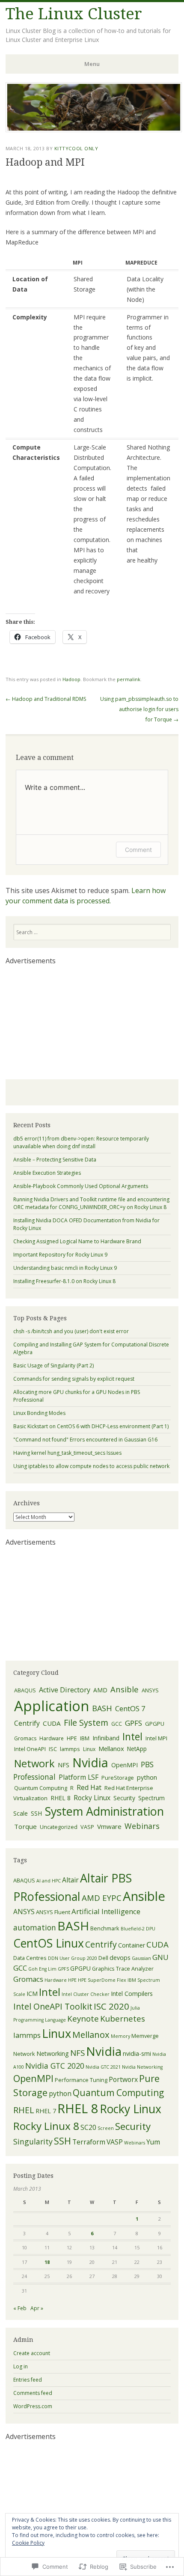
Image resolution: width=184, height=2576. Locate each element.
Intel (132, 1736)
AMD (100, 1690)
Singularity (33, 2141)
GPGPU (155, 1724)
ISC (53, 1749)
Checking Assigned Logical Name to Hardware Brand (77, 1241)
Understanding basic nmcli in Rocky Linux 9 (65, 1268)
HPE (72, 1738)
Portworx (123, 2079)
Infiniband (106, 1738)
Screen (106, 2128)
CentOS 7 (130, 1708)
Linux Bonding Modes (39, 1413)
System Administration (104, 1811)
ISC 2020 (111, 2006)
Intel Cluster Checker (86, 1994)
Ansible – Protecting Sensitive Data (55, 1160)
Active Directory (65, 1690)
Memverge (145, 2036)
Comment (138, 850)
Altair (70, 1880)
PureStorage (118, 1778)
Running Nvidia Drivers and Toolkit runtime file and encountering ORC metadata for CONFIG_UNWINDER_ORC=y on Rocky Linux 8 (91, 1203)
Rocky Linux (92, 1798)
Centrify (27, 1723)
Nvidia (90, 1762)
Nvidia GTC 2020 (55, 2066)
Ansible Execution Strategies (47, 1173)
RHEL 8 (61, 1798)
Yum (153, 2142)
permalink (129, 679)
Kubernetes (123, 2019)
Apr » (37, 2308)
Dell (103, 1958)
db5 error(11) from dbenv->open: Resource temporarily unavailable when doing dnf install (81, 1142)
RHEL (24, 2110)
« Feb (20, 2308)
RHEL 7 (46, 2111)
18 (47, 2262)
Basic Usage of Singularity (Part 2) (53, 1365)
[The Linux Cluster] (94, 130)
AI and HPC (49, 1881)
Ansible (125, 1689)
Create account (32, 2353)
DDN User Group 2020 (73, 1958)
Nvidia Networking (142, 2067)
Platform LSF (79, 1777)
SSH (36, 1813)
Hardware (52, 1738)
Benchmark (105, 1928)
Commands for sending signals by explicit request (74, 1379)
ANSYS (150, 1690)
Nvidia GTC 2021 (103, 2067)
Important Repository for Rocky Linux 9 (60, 1255)
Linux (89, 1749)
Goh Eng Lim (42, 1969)
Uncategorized (59, 1827)
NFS (64, 1765)
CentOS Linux (49, 1943)
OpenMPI (125, 1765)
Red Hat (89, 1787)
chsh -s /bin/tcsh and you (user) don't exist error (71, 1331)
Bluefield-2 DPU (138, 1929)
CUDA (52, 1723)
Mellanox (111, 1748)
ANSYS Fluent (53, 1912)
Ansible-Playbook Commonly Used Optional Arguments (81, 1186)
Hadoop (71, 679)
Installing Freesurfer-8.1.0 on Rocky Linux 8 (64, 1281)
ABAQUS (25, 1690)
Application (52, 1706)
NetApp (137, 1749)
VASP (87, 1827)
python (147, 1777)
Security (124, 1798)
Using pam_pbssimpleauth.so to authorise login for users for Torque (139, 709)
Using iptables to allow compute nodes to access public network (91, 1466)
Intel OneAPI (30, 1749)
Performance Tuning (81, 2080)
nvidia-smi (137, 2053)
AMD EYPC (102, 1898)
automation (35, 1927)
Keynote (83, 2019)
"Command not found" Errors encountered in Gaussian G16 (85, 1440)
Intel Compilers (132, 1994)
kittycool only (76, 148)
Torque (25, 1826)
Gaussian (141, 1958)
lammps (70, 1749)
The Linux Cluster (74, 14)
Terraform (89, 2142)
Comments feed (33, 2393)
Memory (120, 2036)
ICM (32, 1994)
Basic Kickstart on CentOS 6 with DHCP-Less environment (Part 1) (91, 1426)
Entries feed (28, 2380)
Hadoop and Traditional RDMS (46, 699)
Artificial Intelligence (106, 1911)
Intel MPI (156, 1738)
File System (86, 1723)
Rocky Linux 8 (46, 2126)
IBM (85, 1738)
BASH (102, 1708)
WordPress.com (33, 2406)
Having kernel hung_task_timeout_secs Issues (67, 1453)
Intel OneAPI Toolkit (53, 2006)
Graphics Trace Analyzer (123, 1968)
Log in (21, 2366)
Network (34, 1763)
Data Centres (30, 1958)
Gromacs (25, 1738)
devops (120, 1958)
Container (132, 1945)
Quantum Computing (41, 1788)
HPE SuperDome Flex (102, 1980)
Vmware (109, 1826)
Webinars (142, 1826)
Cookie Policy (28, 2543)
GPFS (134, 1723)
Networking (53, 2053)
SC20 (88, 2127)
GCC (117, 1724)
